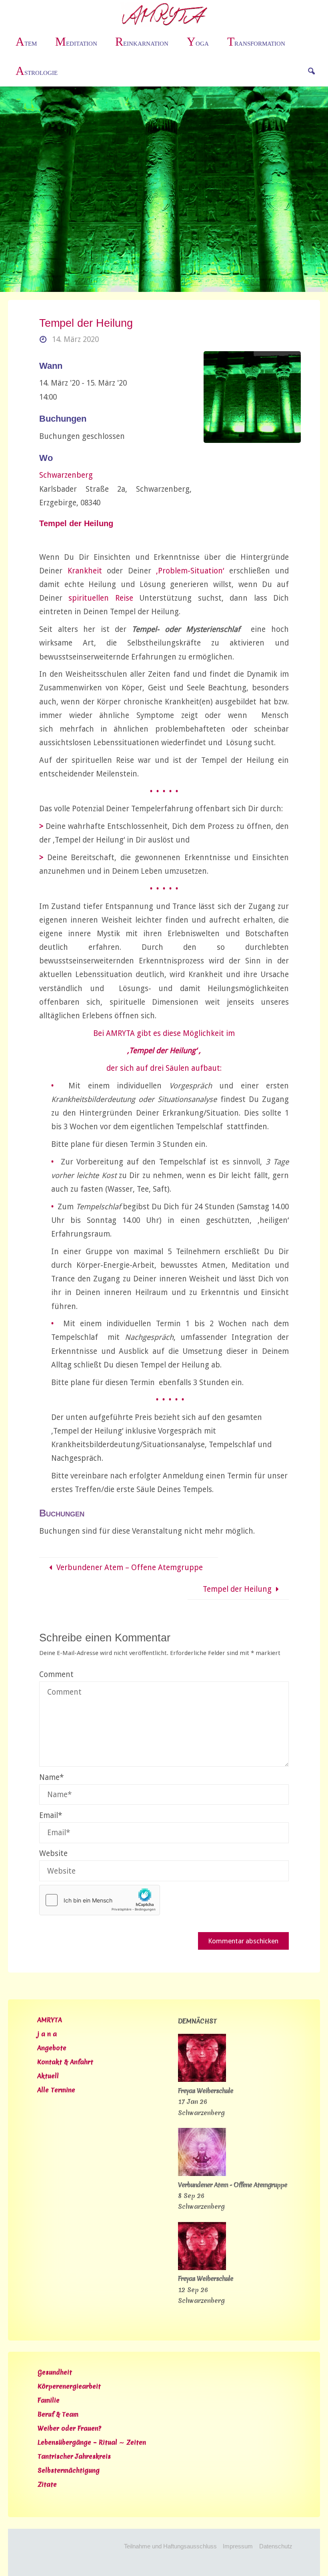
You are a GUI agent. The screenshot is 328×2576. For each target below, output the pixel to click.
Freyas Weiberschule (206, 2091)
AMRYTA (50, 2020)
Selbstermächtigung (69, 2470)
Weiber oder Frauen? (69, 2428)
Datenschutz (276, 2546)
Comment (56, 1674)
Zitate (47, 2484)
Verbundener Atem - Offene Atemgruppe (233, 2185)
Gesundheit (55, 2372)
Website (53, 1853)
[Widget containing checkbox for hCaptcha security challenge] (100, 1900)
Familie (49, 2400)
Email (51, 1815)
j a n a (47, 2034)
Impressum (238, 2546)
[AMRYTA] (164, 14)
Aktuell (48, 2076)
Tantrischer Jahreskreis (74, 2456)
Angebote (52, 2048)
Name (51, 1777)
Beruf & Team (58, 2414)
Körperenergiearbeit (69, 2386)
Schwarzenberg (66, 475)
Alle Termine (56, 2090)
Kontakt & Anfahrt (65, 2062)
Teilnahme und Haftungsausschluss (170, 2546)
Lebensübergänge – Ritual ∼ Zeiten (92, 2442)
